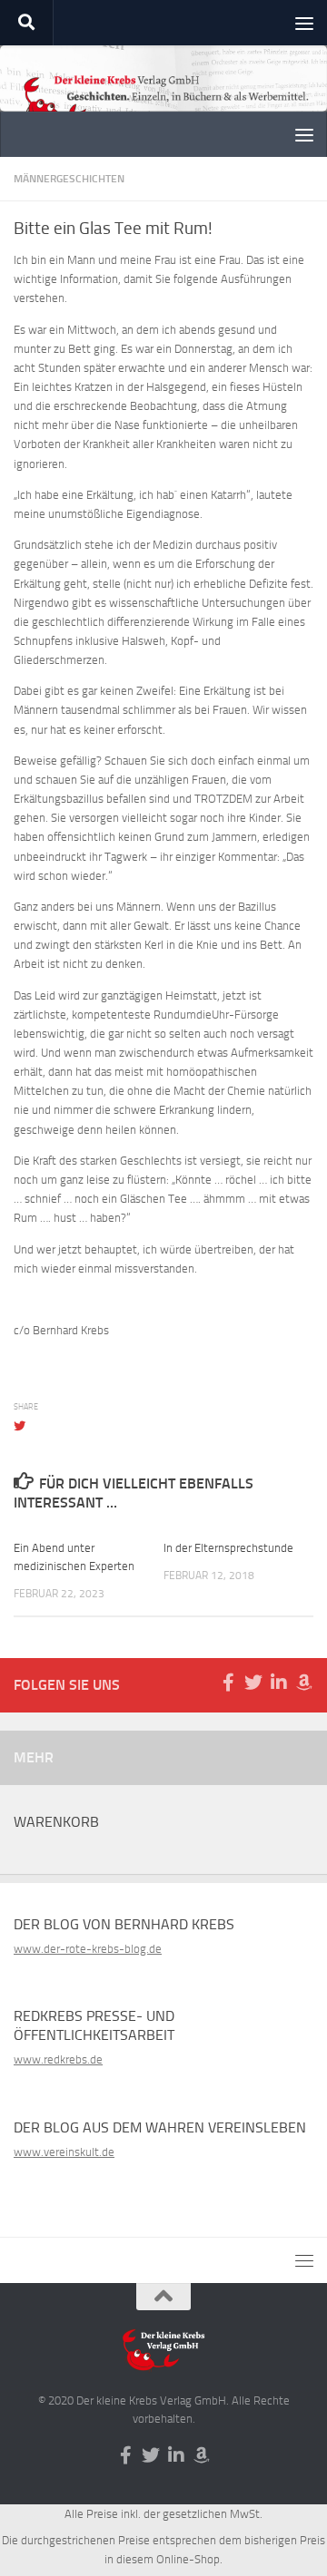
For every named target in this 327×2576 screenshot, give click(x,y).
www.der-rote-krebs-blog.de (88, 1949)
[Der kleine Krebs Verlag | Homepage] (163, 107)
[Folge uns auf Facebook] (228, 1683)
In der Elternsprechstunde (228, 1548)
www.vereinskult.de (64, 2152)
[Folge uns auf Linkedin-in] (279, 1683)
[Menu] (304, 23)
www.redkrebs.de (58, 2059)
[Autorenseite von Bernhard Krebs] (304, 1683)
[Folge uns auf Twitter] (253, 1683)
